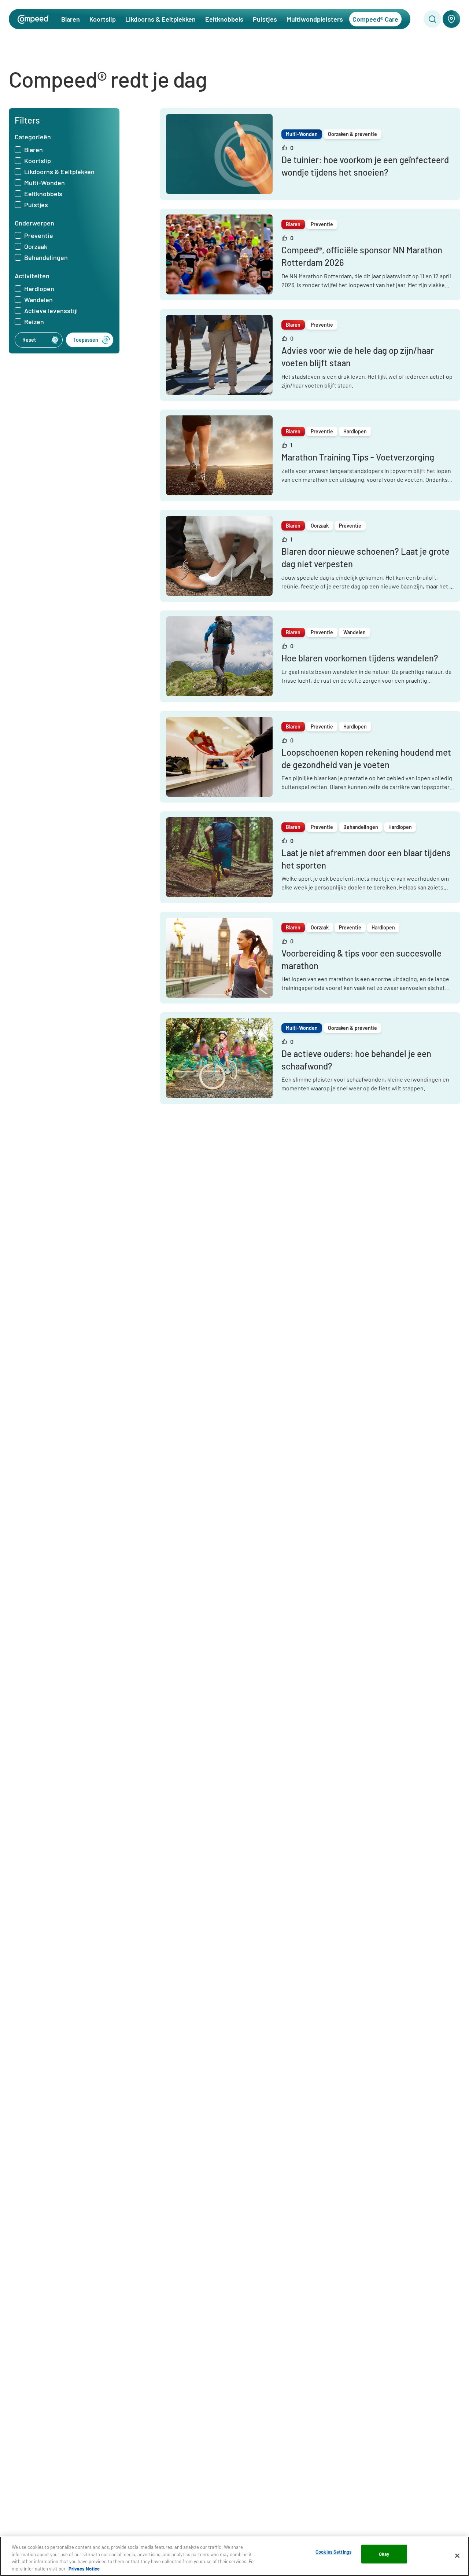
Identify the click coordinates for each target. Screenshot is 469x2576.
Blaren (71, 19)
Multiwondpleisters (315, 19)
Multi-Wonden (45, 183)
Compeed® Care (375, 19)
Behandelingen (46, 258)
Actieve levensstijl (51, 311)
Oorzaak (36, 246)
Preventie (39, 235)
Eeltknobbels (224, 19)
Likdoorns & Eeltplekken (160, 19)
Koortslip (103, 19)
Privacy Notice (84, 2568)
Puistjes (265, 19)
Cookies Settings (333, 2552)
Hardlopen (39, 289)
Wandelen (38, 300)
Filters (27, 120)
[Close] (457, 2555)
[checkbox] (18, 150)
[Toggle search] (432, 19)
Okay (384, 2554)
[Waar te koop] (451, 19)
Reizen (34, 322)
